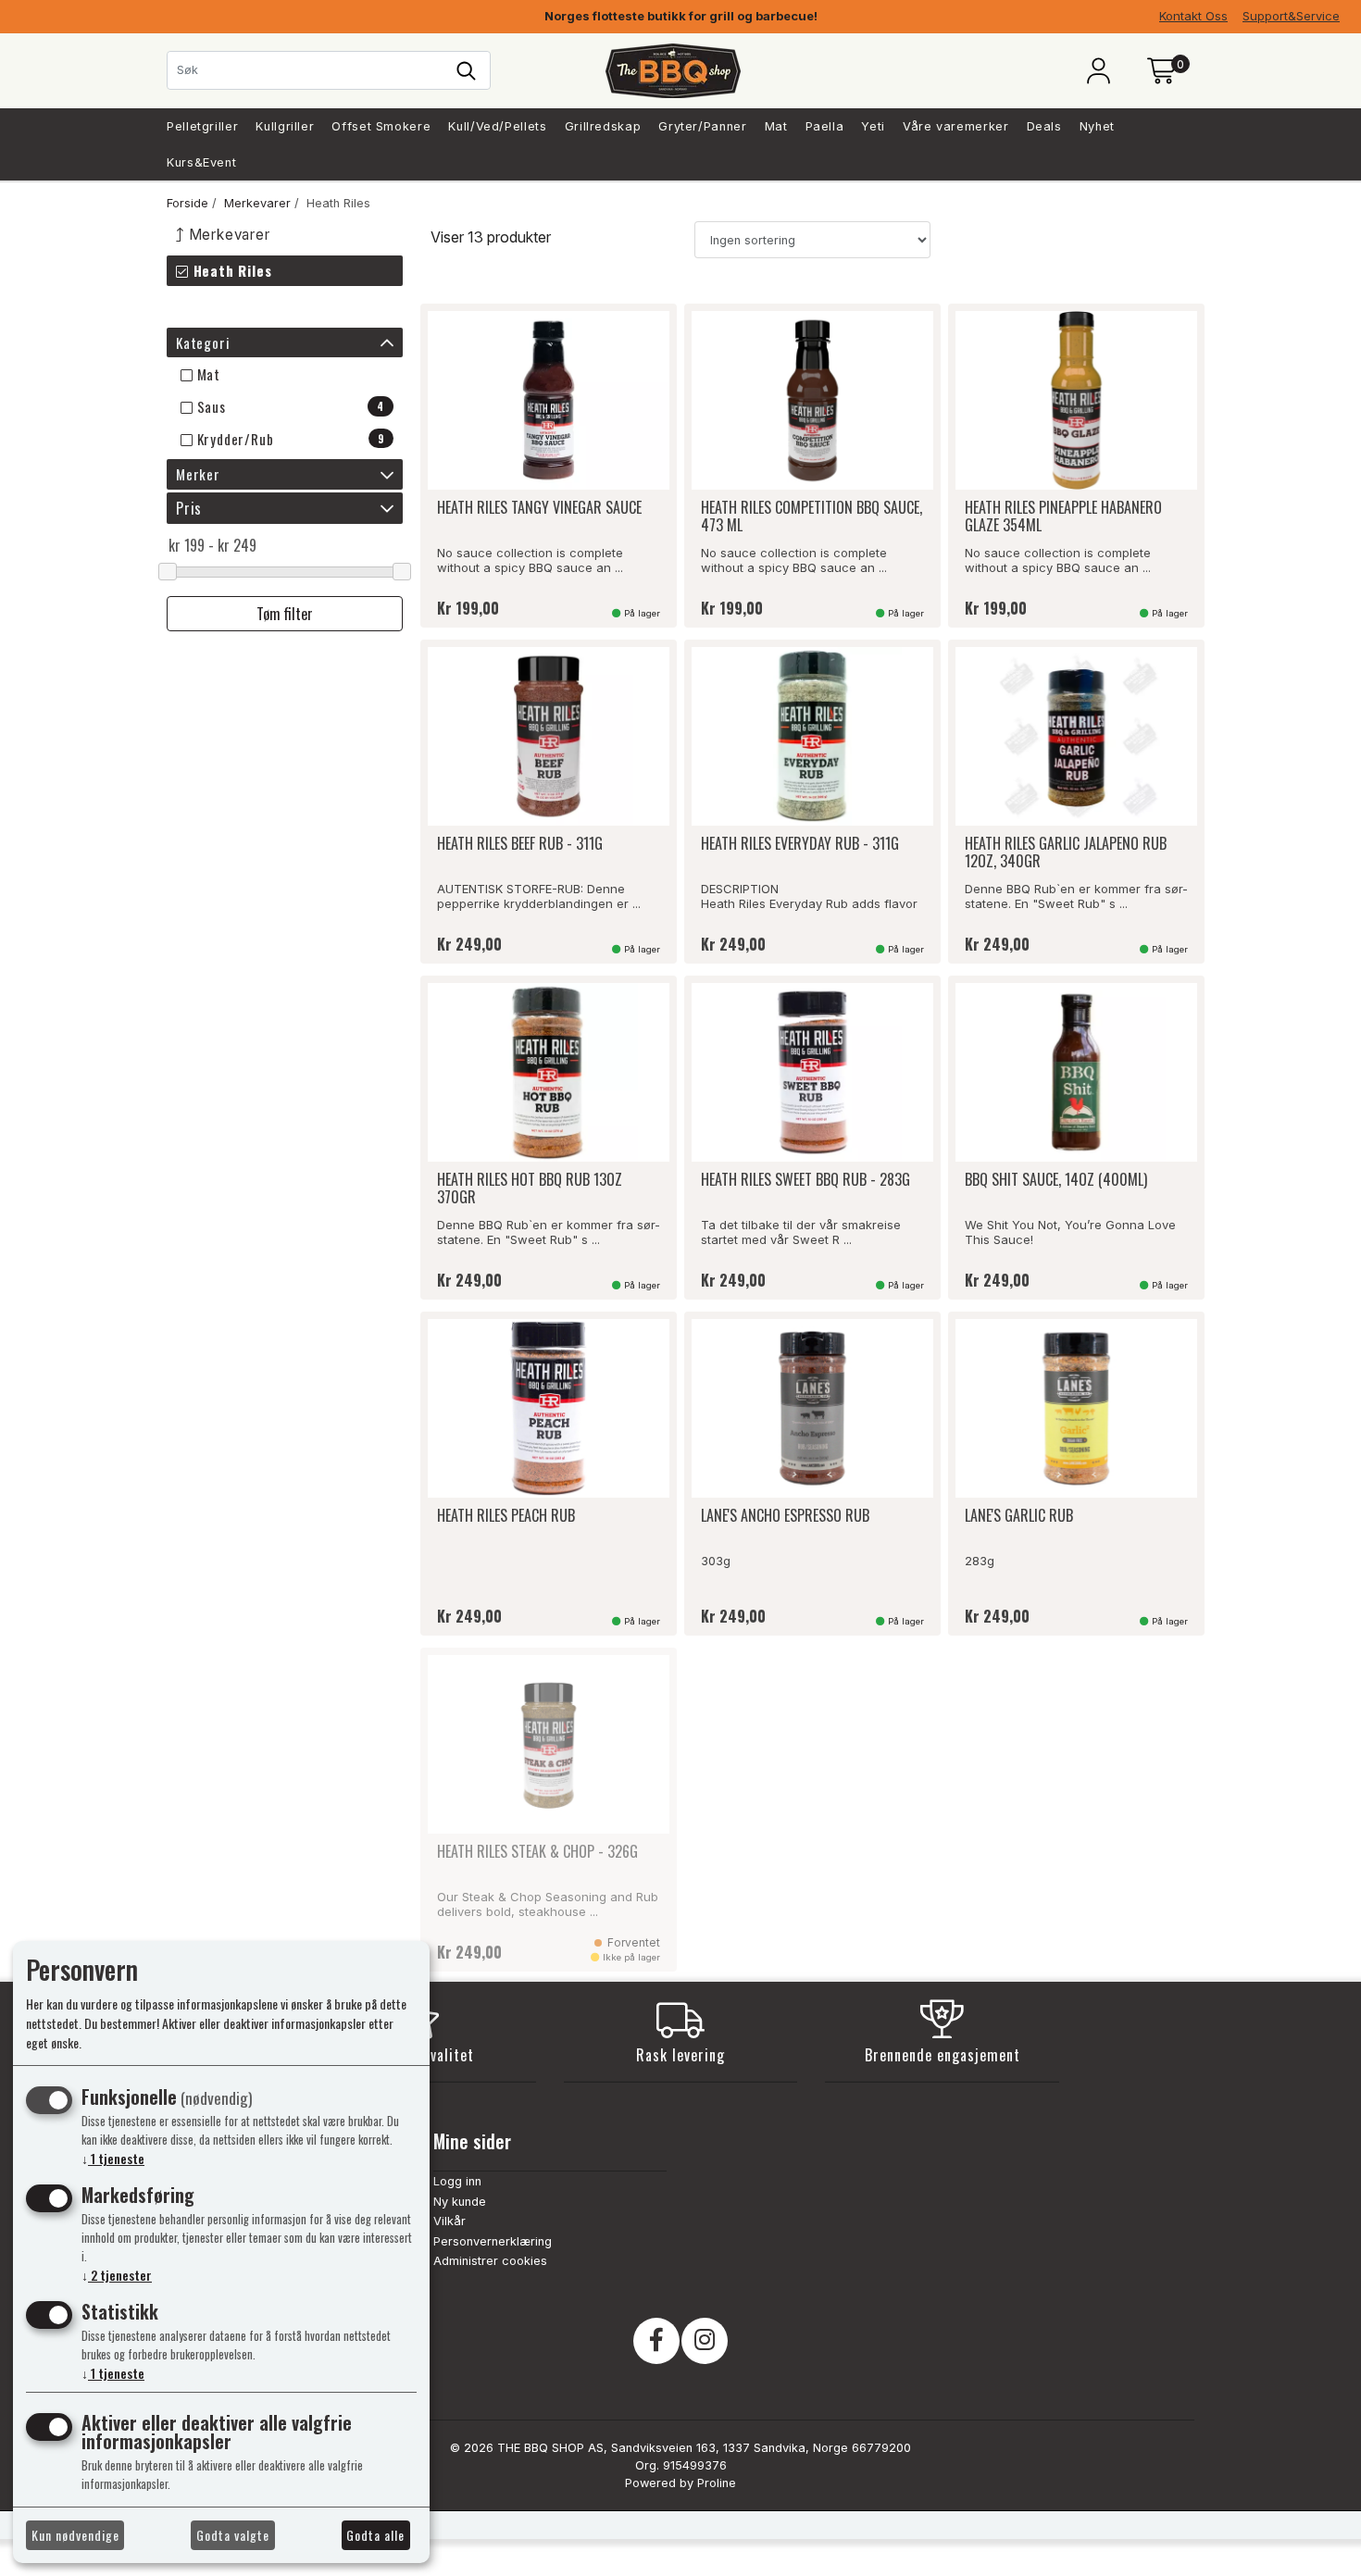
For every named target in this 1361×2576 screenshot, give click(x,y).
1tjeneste (113, 2158)
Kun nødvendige (75, 2535)
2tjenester (117, 2275)
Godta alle (375, 2535)
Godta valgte (233, 2535)
